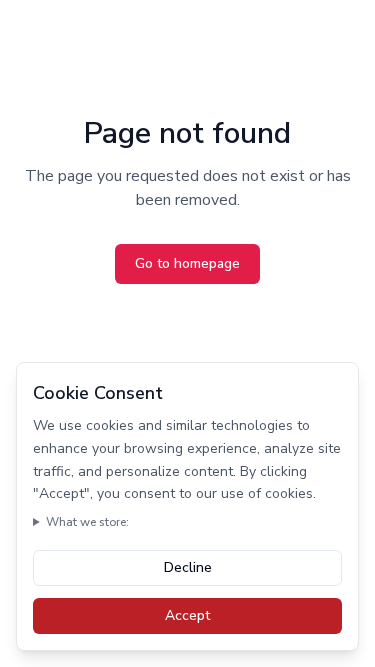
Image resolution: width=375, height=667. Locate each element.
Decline (188, 567)
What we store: (87, 522)
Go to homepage (187, 263)
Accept (187, 615)
